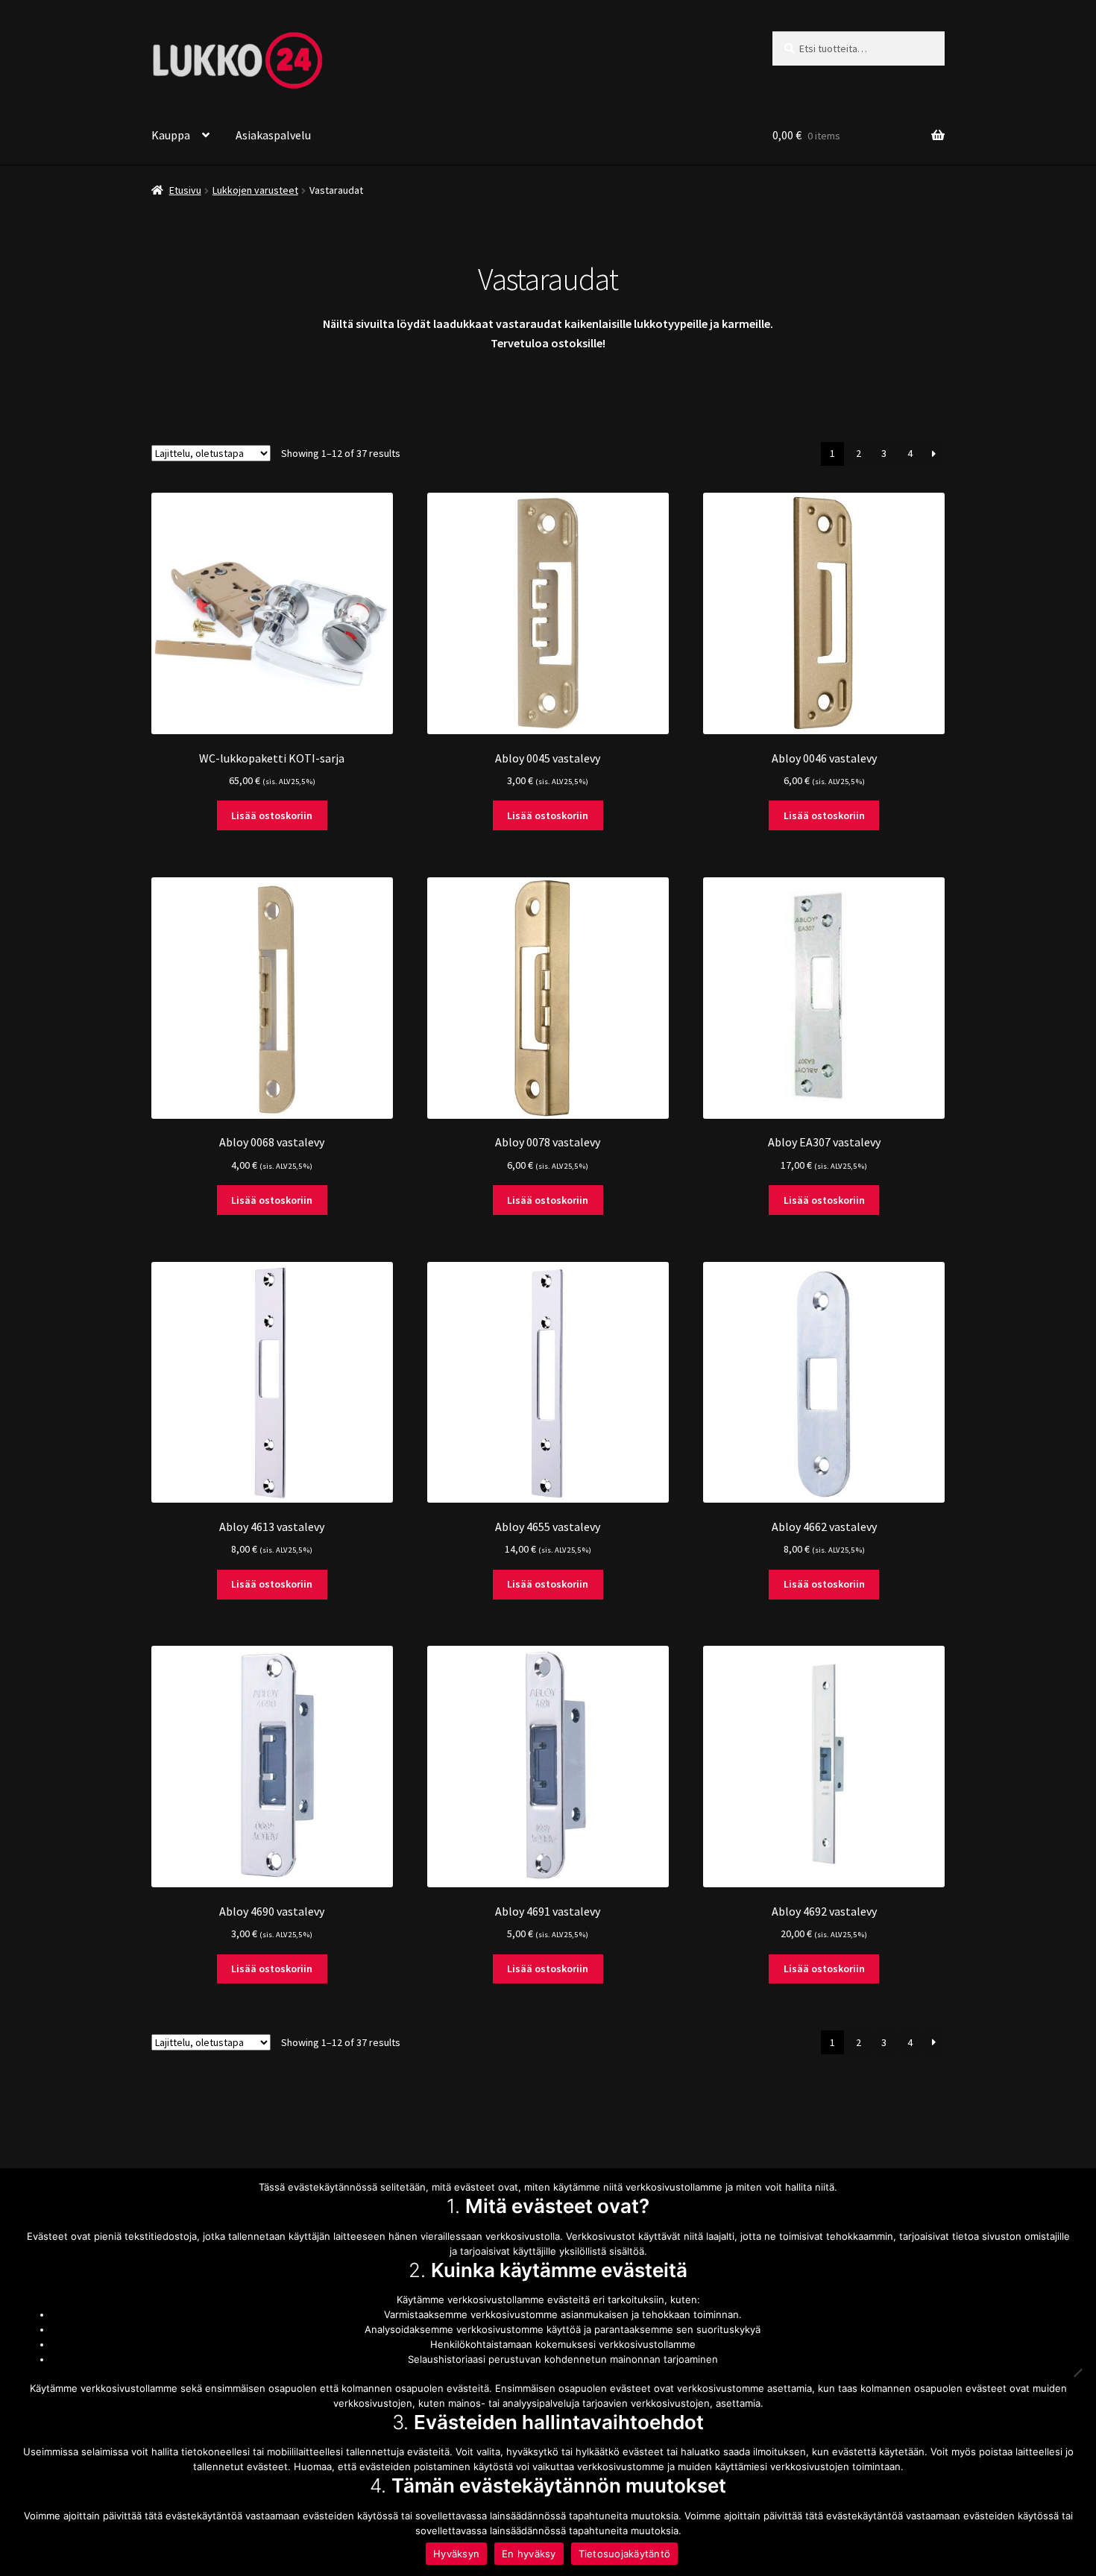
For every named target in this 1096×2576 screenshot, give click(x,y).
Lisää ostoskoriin (272, 815)
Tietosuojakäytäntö (625, 2554)
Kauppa (171, 135)
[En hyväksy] (1077, 2373)
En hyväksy (529, 2554)
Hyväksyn (456, 2554)
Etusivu (185, 190)
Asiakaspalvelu (273, 135)
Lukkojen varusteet (255, 190)
